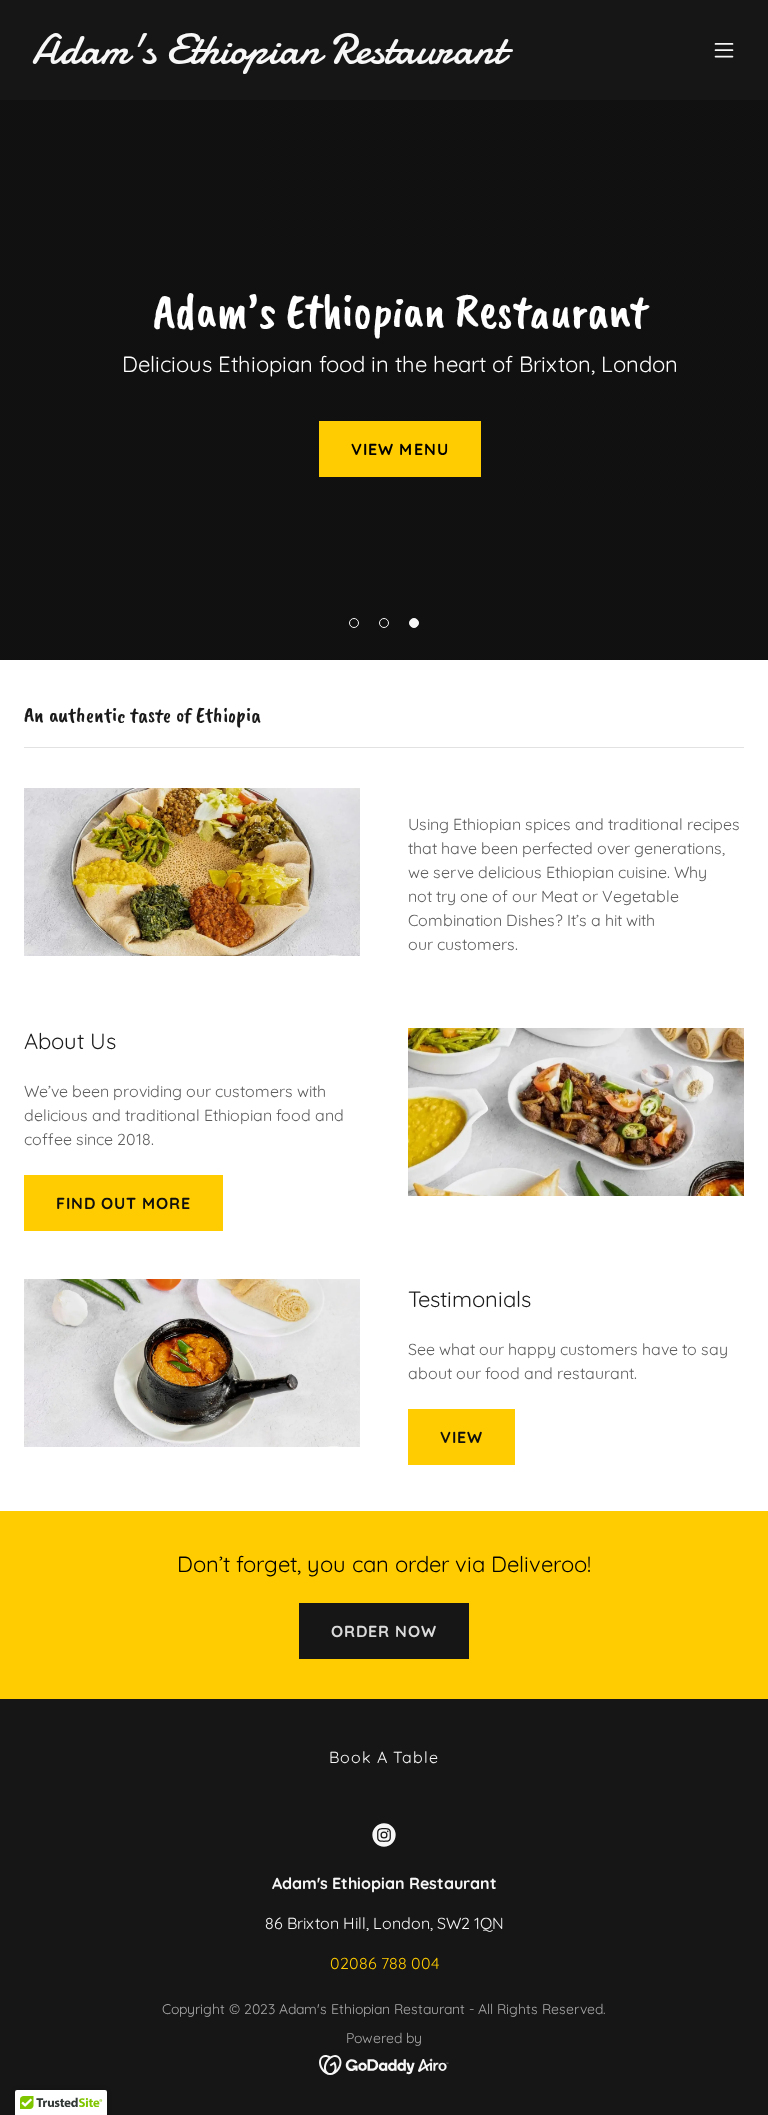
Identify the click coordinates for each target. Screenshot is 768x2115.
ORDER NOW (384, 1631)
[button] (724, 50)
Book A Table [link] (384, 1757)
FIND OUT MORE (123, 1203)
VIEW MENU (399, 449)
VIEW (461, 1437)
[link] (268, 57)
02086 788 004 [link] (384, 1963)
